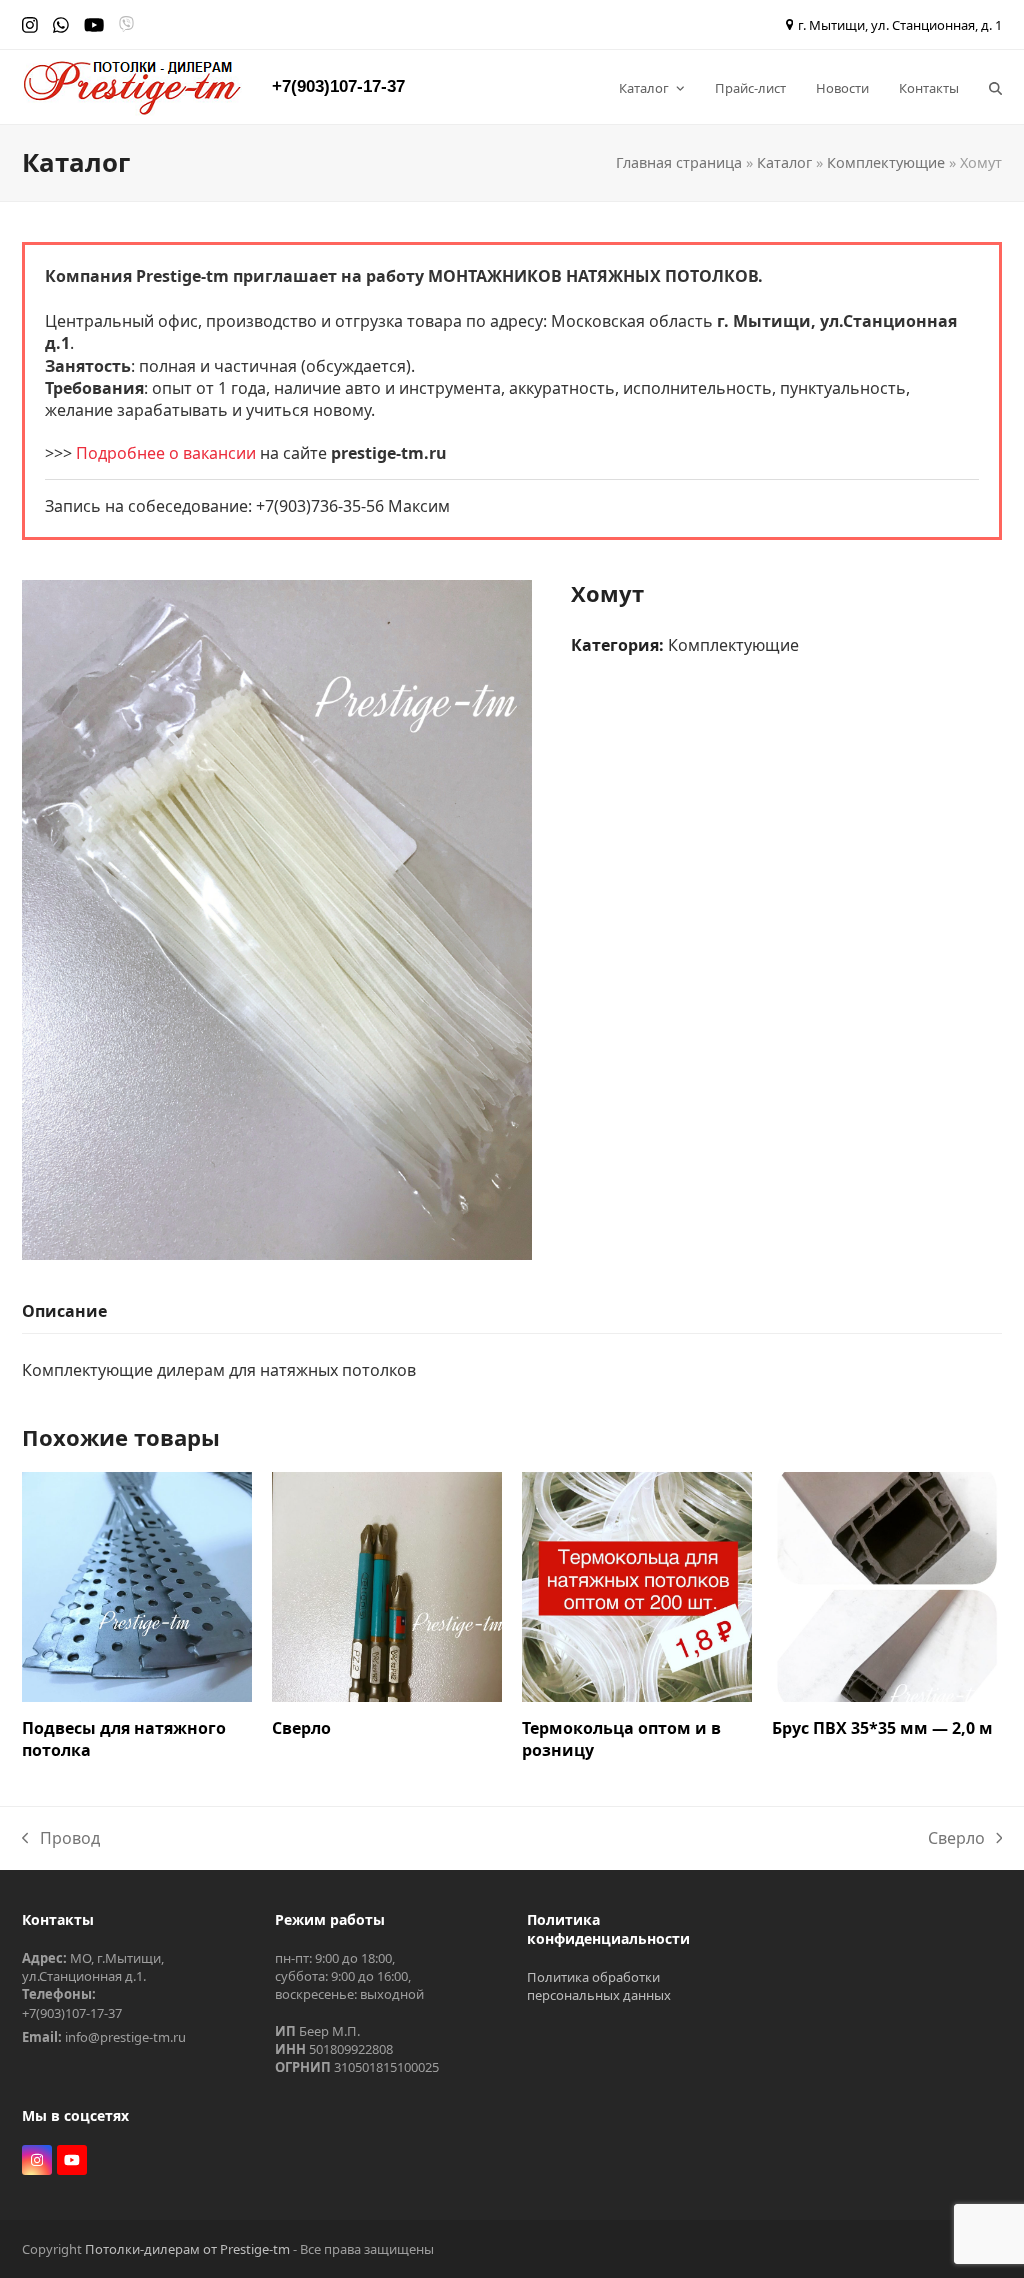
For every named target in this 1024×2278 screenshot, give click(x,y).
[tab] (64, 1312)
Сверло (956, 1838)
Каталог (784, 162)
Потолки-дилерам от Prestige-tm (187, 2249)
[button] (995, 87)
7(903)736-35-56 (324, 506)
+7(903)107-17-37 (338, 86)
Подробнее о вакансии (166, 453)
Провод (61, 1838)
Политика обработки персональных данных (599, 1986)
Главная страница (679, 162)
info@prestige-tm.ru (125, 2037)
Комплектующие (886, 162)
